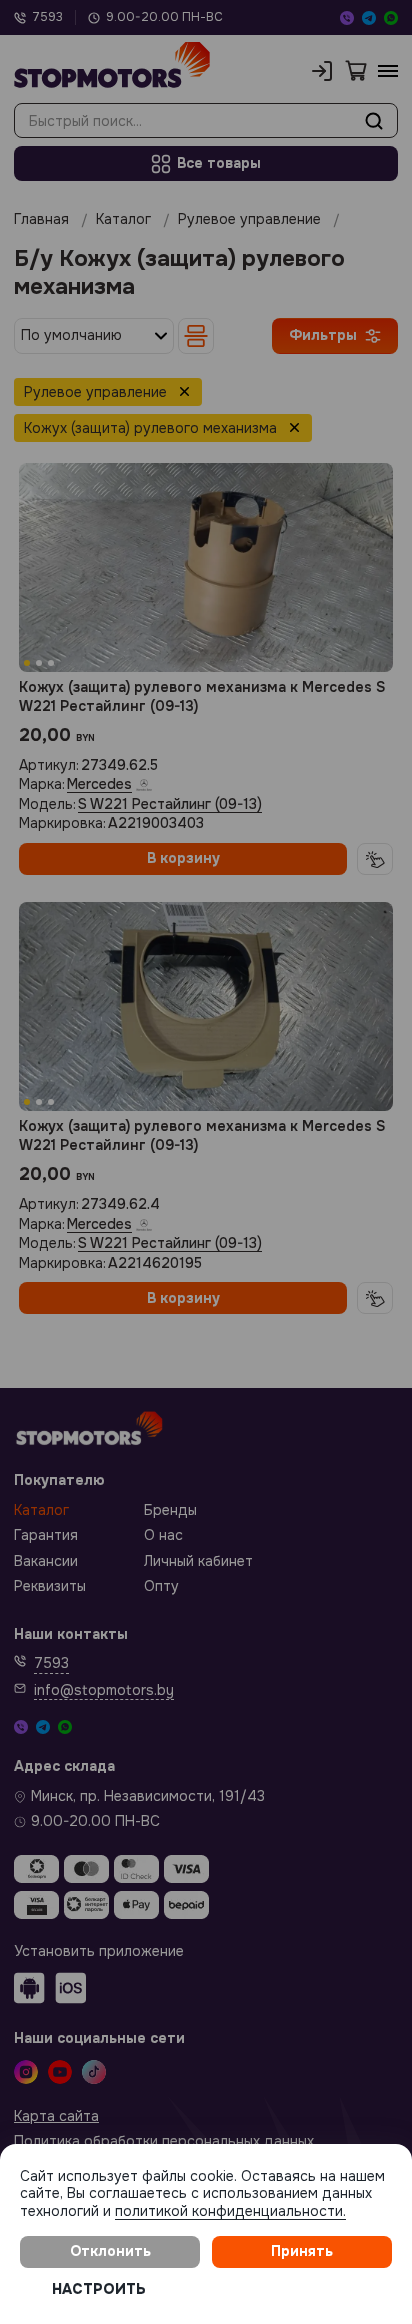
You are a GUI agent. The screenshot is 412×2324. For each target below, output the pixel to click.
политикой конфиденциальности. (230, 2211)
